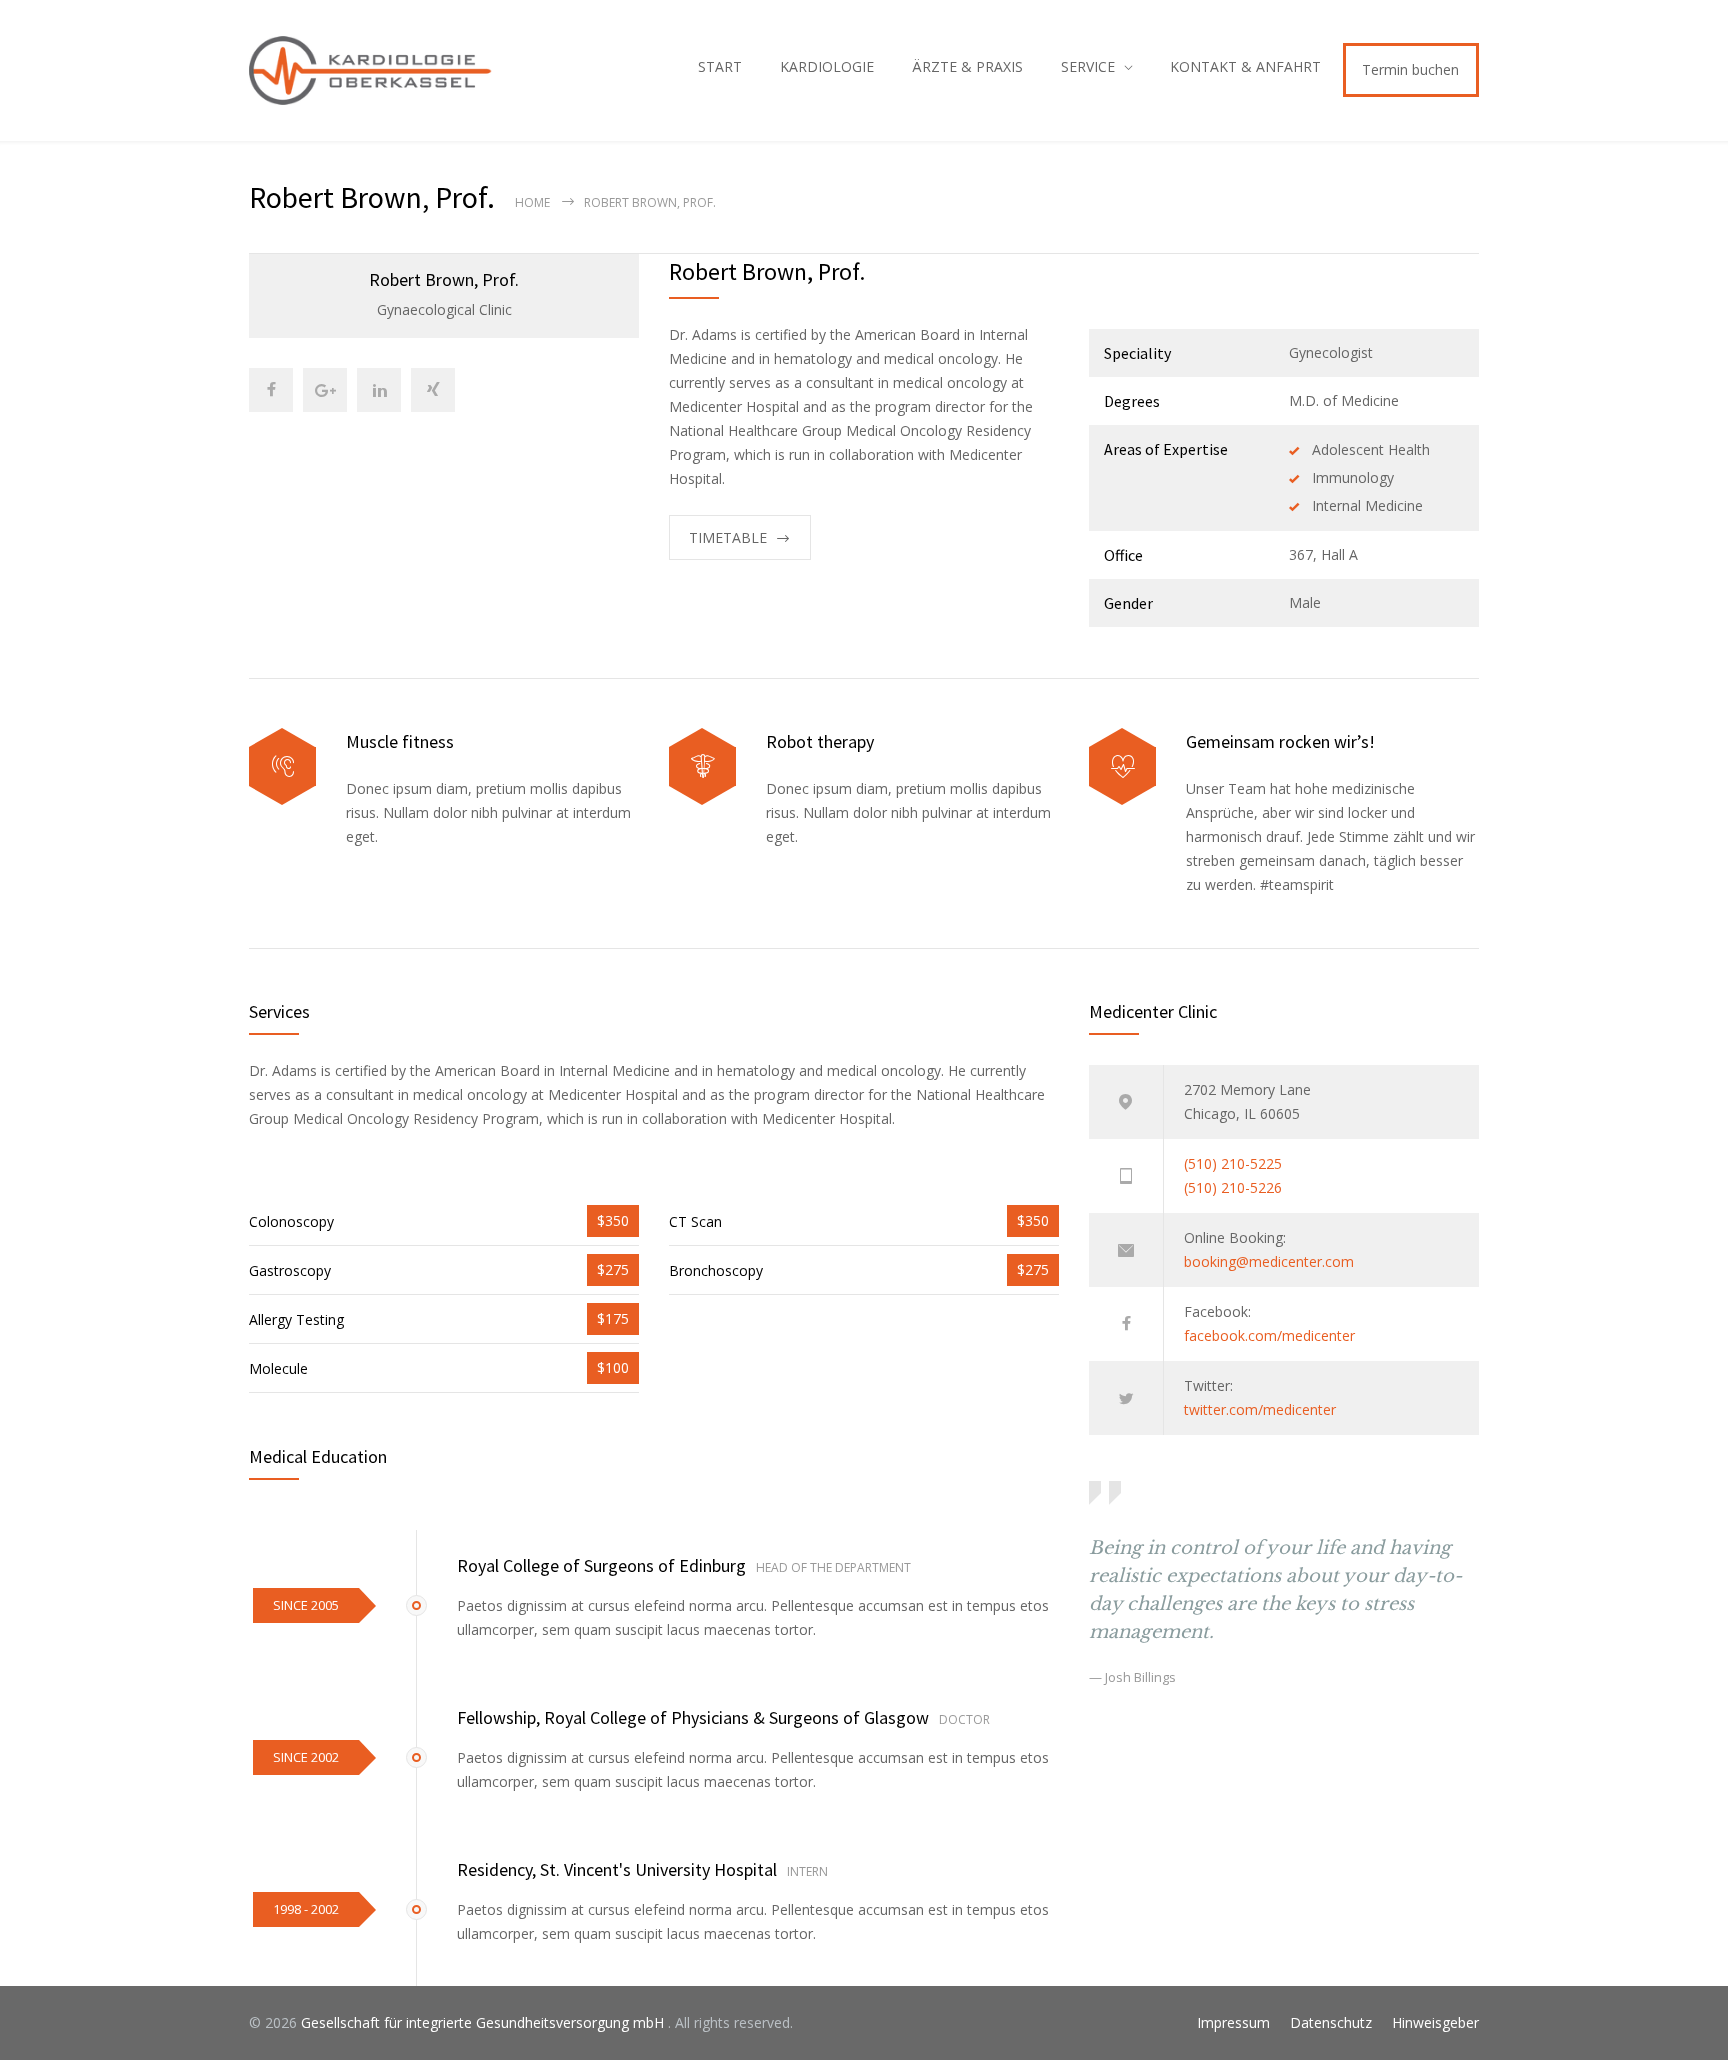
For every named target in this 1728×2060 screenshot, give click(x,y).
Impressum (1233, 2022)
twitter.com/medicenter (1260, 1409)
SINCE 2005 (306, 1605)
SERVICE (1088, 66)
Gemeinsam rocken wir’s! (1280, 741)
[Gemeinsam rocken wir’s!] (1122, 766)
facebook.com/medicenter (1269, 1335)
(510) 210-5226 (1233, 1187)
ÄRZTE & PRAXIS (967, 66)
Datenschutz (1331, 2022)
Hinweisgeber (1435, 2022)
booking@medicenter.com (1269, 1261)
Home (532, 202)
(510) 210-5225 (1233, 1163)
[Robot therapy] (702, 766)
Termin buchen (1410, 69)
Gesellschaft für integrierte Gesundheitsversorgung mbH (484, 2022)
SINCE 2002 (306, 1757)
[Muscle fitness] (282, 766)
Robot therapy (820, 741)
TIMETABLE (728, 537)
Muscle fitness (400, 741)
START (720, 66)
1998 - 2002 (306, 1909)
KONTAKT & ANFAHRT (1245, 66)
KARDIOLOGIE (827, 66)
